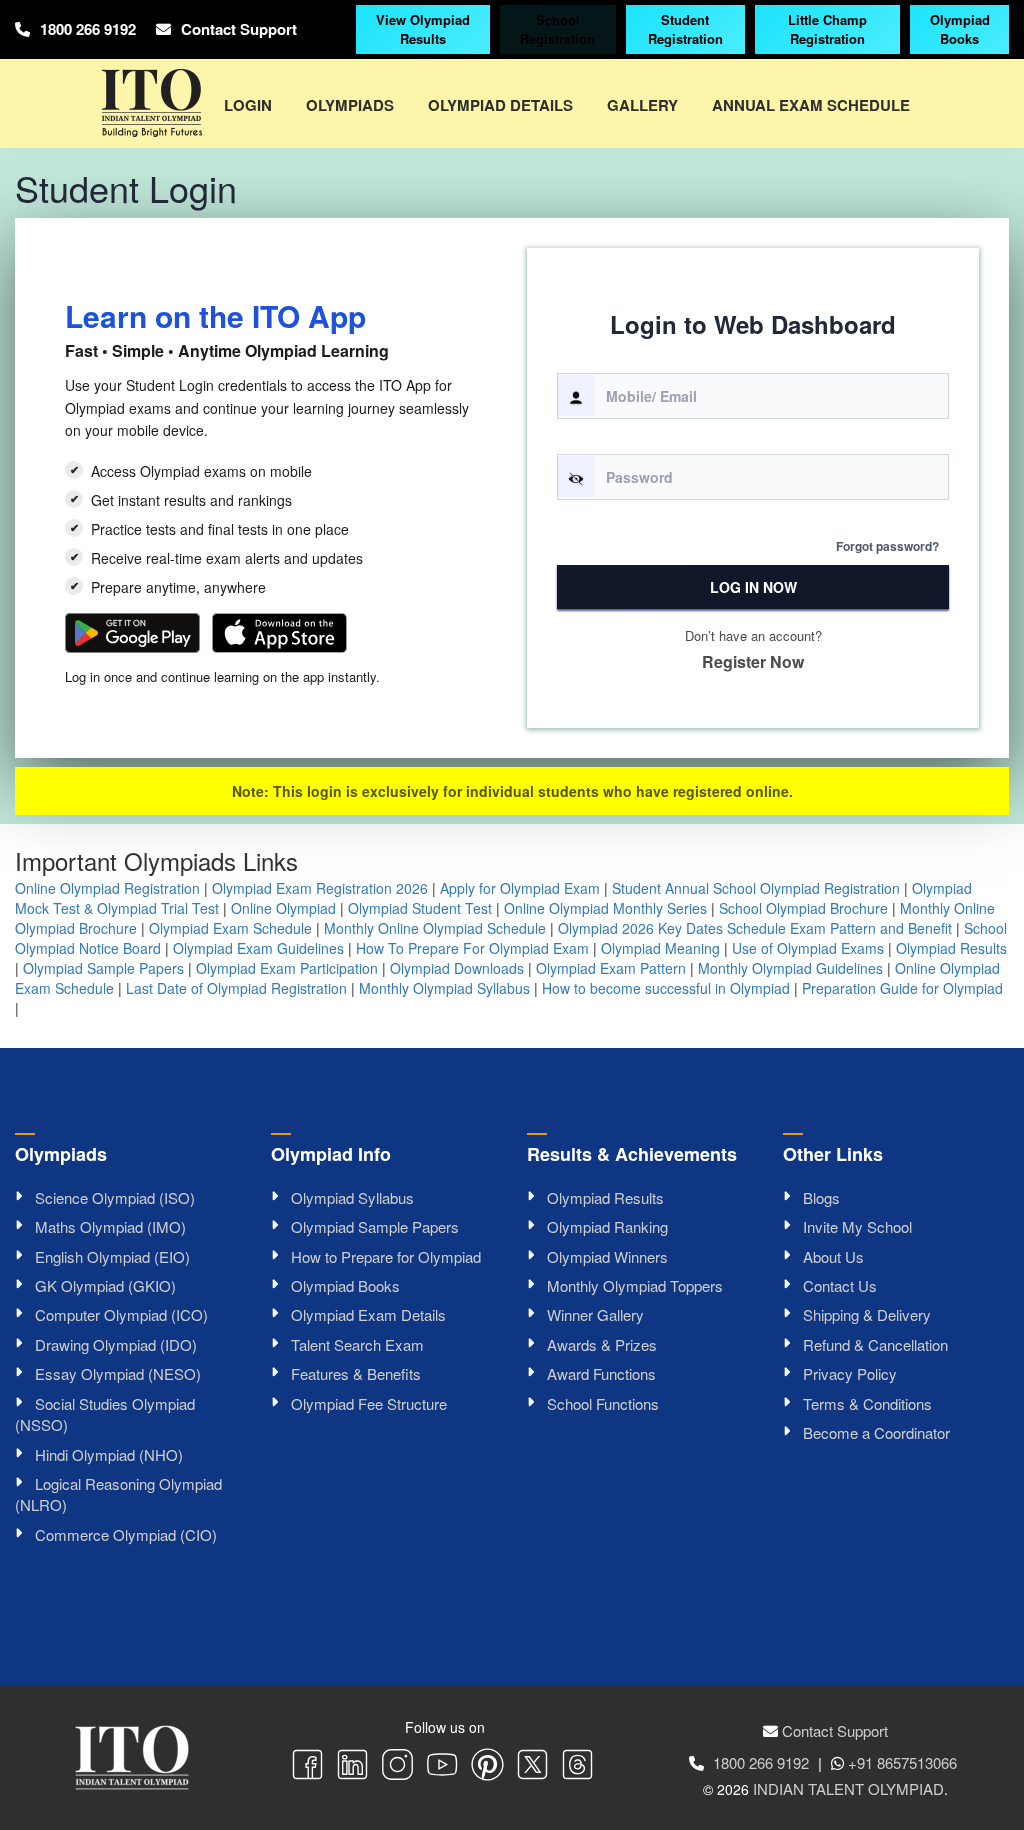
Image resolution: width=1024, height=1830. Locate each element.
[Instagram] (397, 1767)
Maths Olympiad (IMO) (110, 1226)
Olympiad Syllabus (352, 1197)
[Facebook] (307, 1767)
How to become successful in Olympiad (666, 988)
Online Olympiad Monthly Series (605, 908)
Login (248, 105)
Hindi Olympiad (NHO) (109, 1454)
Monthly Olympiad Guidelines (790, 968)
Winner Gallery (595, 1314)
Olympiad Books (960, 29)
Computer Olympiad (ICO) (121, 1314)
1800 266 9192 (88, 29)
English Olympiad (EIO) (112, 1256)
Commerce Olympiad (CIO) (126, 1534)
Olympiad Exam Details (368, 1314)
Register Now (753, 662)
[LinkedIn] (352, 1767)
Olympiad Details (500, 105)
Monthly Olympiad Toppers (635, 1285)
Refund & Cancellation (875, 1344)
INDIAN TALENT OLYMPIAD (848, 1788)
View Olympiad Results (423, 29)
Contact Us (840, 1285)
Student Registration (685, 29)
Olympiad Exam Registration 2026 (320, 888)
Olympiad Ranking (607, 1226)
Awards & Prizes (602, 1344)
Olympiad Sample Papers (103, 968)
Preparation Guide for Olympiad (902, 988)
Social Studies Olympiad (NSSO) (105, 1414)
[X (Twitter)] (532, 1767)
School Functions (603, 1403)
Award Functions (601, 1373)
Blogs (821, 1197)
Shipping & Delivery (867, 1314)
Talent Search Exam (357, 1344)
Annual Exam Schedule (811, 105)
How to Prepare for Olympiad (386, 1256)
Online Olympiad (283, 908)
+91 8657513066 (902, 1762)
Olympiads (350, 105)
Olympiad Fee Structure (369, 1403)
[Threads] (577, 1767)
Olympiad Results (951, 948)
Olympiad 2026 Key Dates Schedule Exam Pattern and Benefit (755, 928)
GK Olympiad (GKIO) (105, 1285)
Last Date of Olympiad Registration (236, 988)
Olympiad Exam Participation (287, 968)
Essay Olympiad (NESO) (118, 1373)
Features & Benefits (356, 1373)
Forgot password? (887, 546)
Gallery (642, 105)
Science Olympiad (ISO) (115, 1197)
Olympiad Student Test (420, 908)
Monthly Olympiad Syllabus (444, 988)
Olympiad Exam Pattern (611, 968)
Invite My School (857, 1226)
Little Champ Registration (827, 29)
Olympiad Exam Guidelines (258, 948)
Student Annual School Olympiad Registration (756, 888)
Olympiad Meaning (660, 948)
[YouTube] (442, 1767)
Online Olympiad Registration (107, 888)
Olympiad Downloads (457, 968)
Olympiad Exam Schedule (230, 928)
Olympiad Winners (607, 1256)
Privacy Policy (850, 1373)
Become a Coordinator (876, 1432)
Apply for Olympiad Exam (520, 888)
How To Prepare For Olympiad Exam (472, 948)
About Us (833, 1256)
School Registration (557, 29)
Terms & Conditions (867, 1403)
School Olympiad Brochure (803, 908)
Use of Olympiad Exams (808, 948)
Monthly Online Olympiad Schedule (435, 928)
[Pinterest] (487, 1767)
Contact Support (239, 29)
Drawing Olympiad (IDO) (116, 1344)
